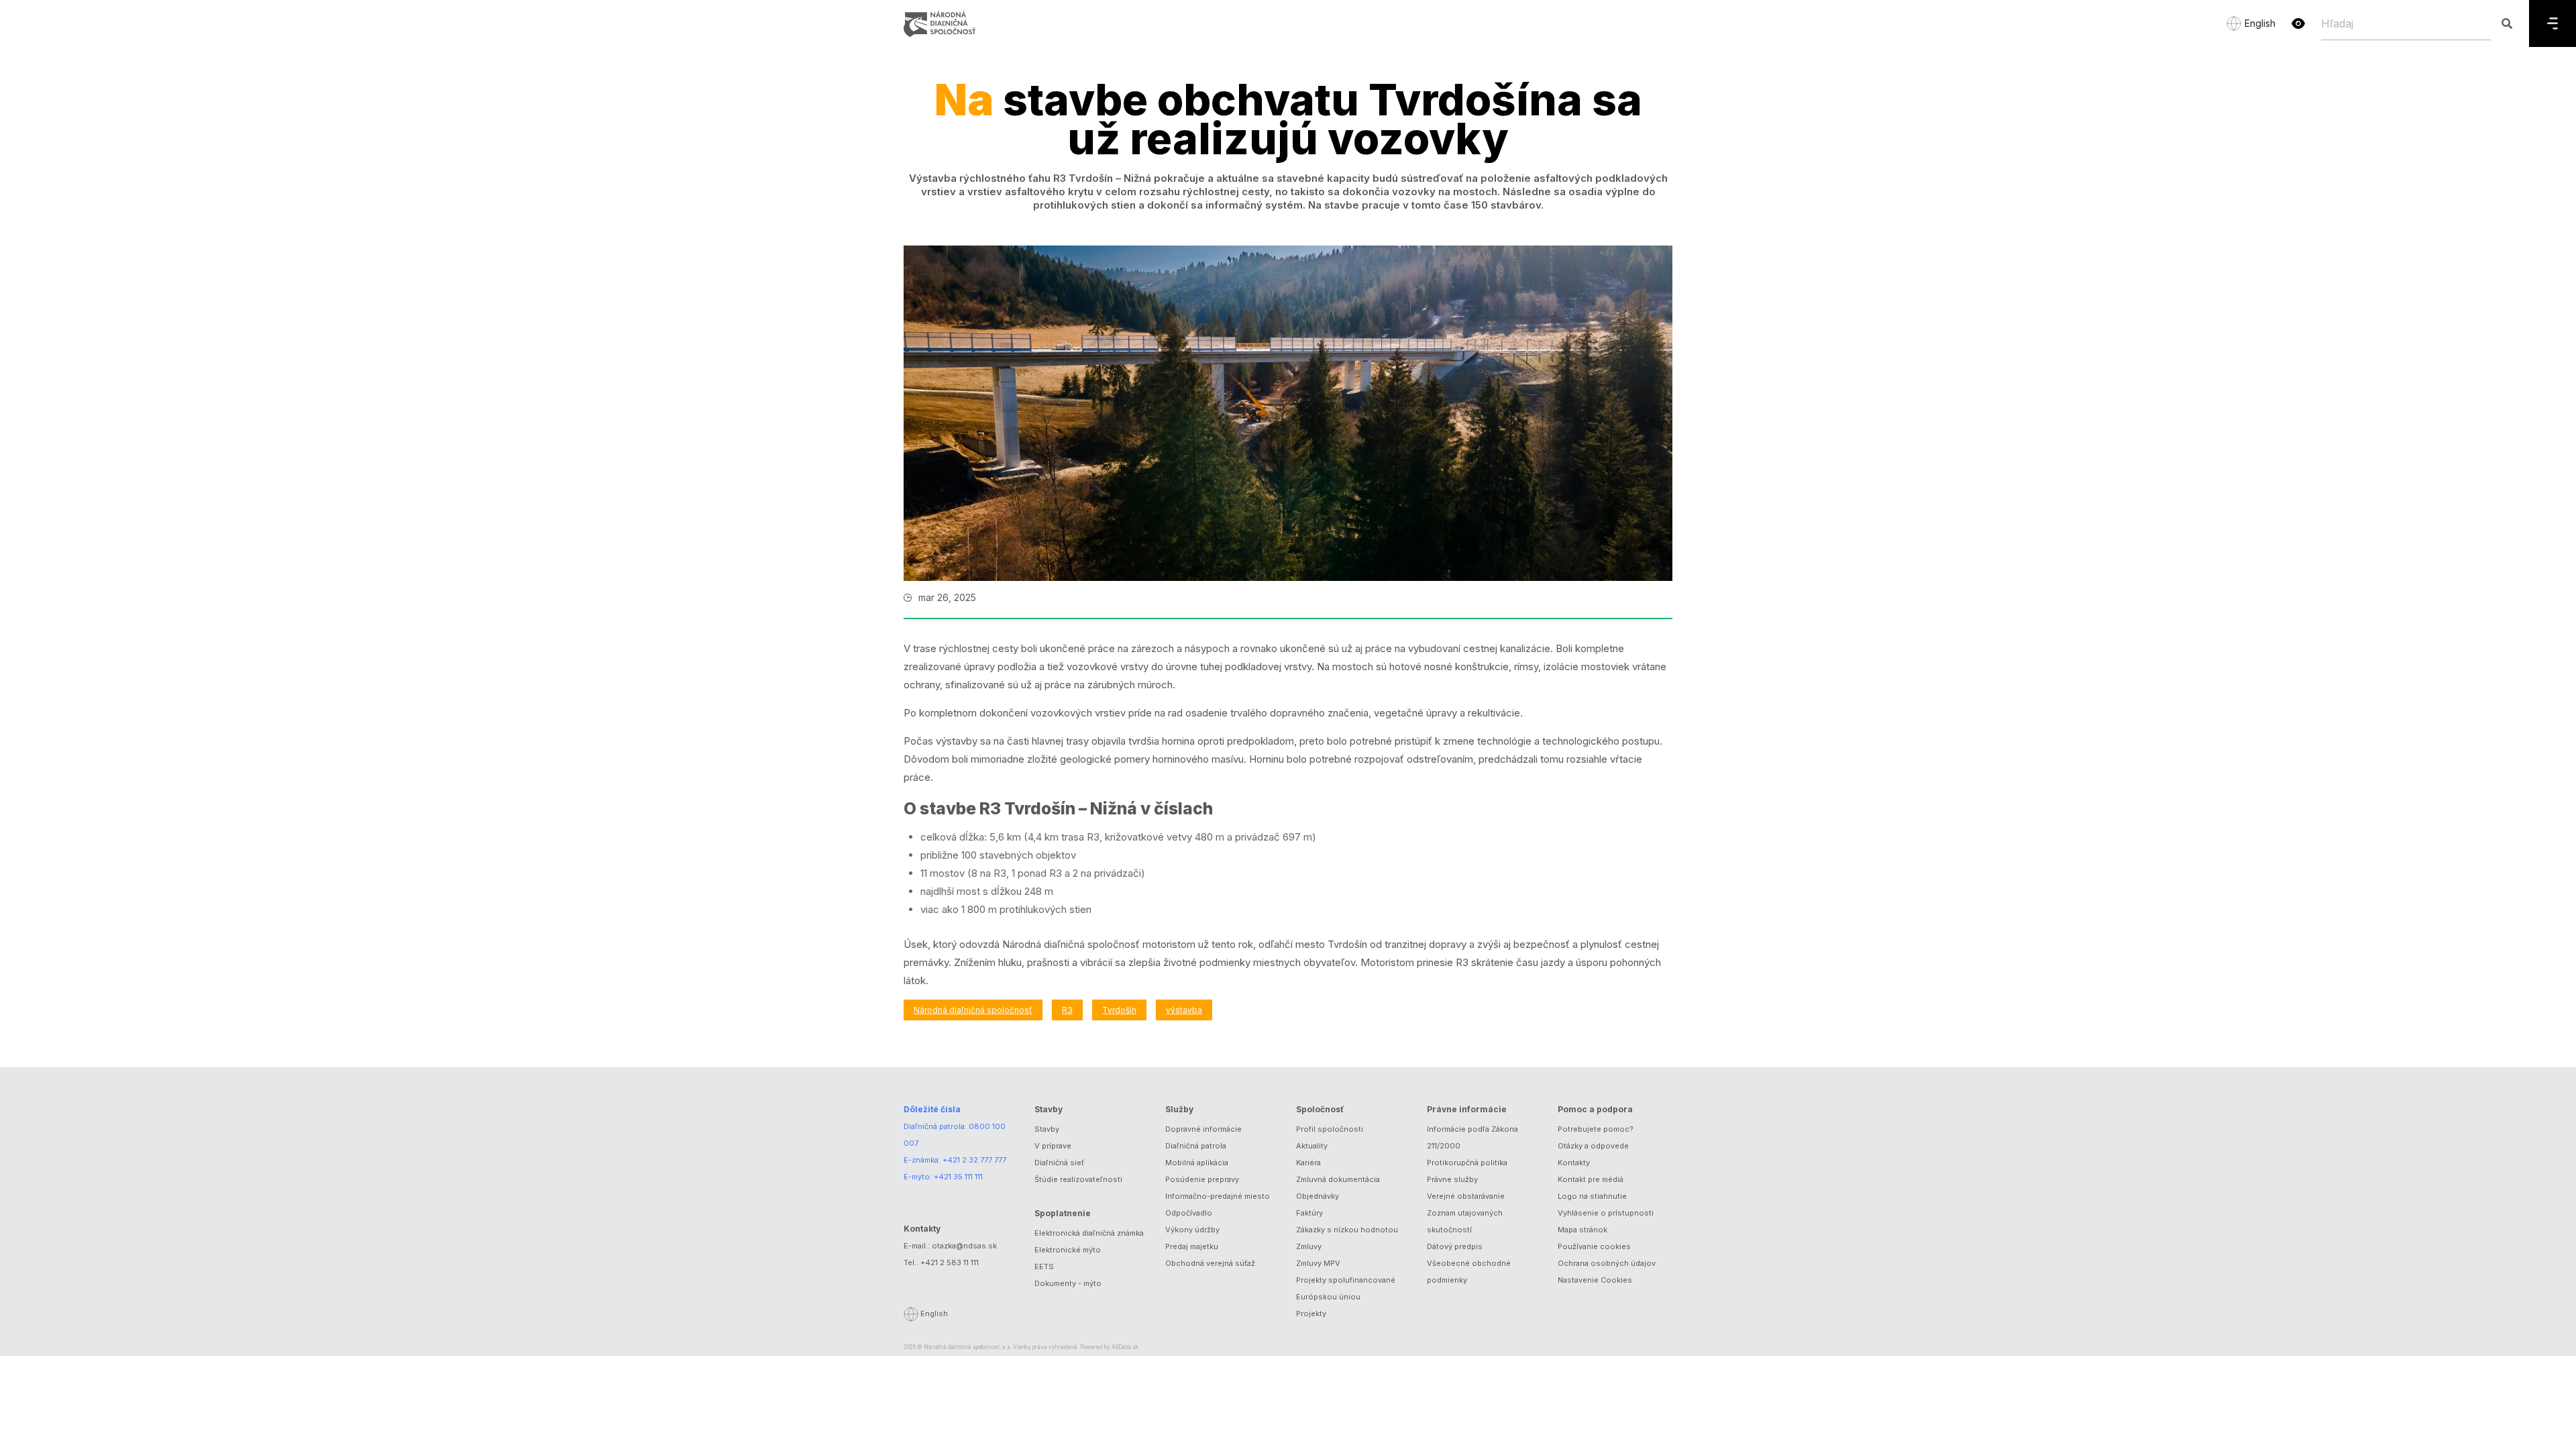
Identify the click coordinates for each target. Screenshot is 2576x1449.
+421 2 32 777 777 (974, 1160)
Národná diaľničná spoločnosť (973, 1010)
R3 (1067, 1010)
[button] (2298, 23)
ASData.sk (1125, 1347)
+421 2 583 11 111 (950, 1263)
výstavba (1184, 1010)
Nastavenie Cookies (1595, 1280)
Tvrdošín (1119, 1010)
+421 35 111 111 (958, 1177)
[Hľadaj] (2507, 23)
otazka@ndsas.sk (964, 1246)
